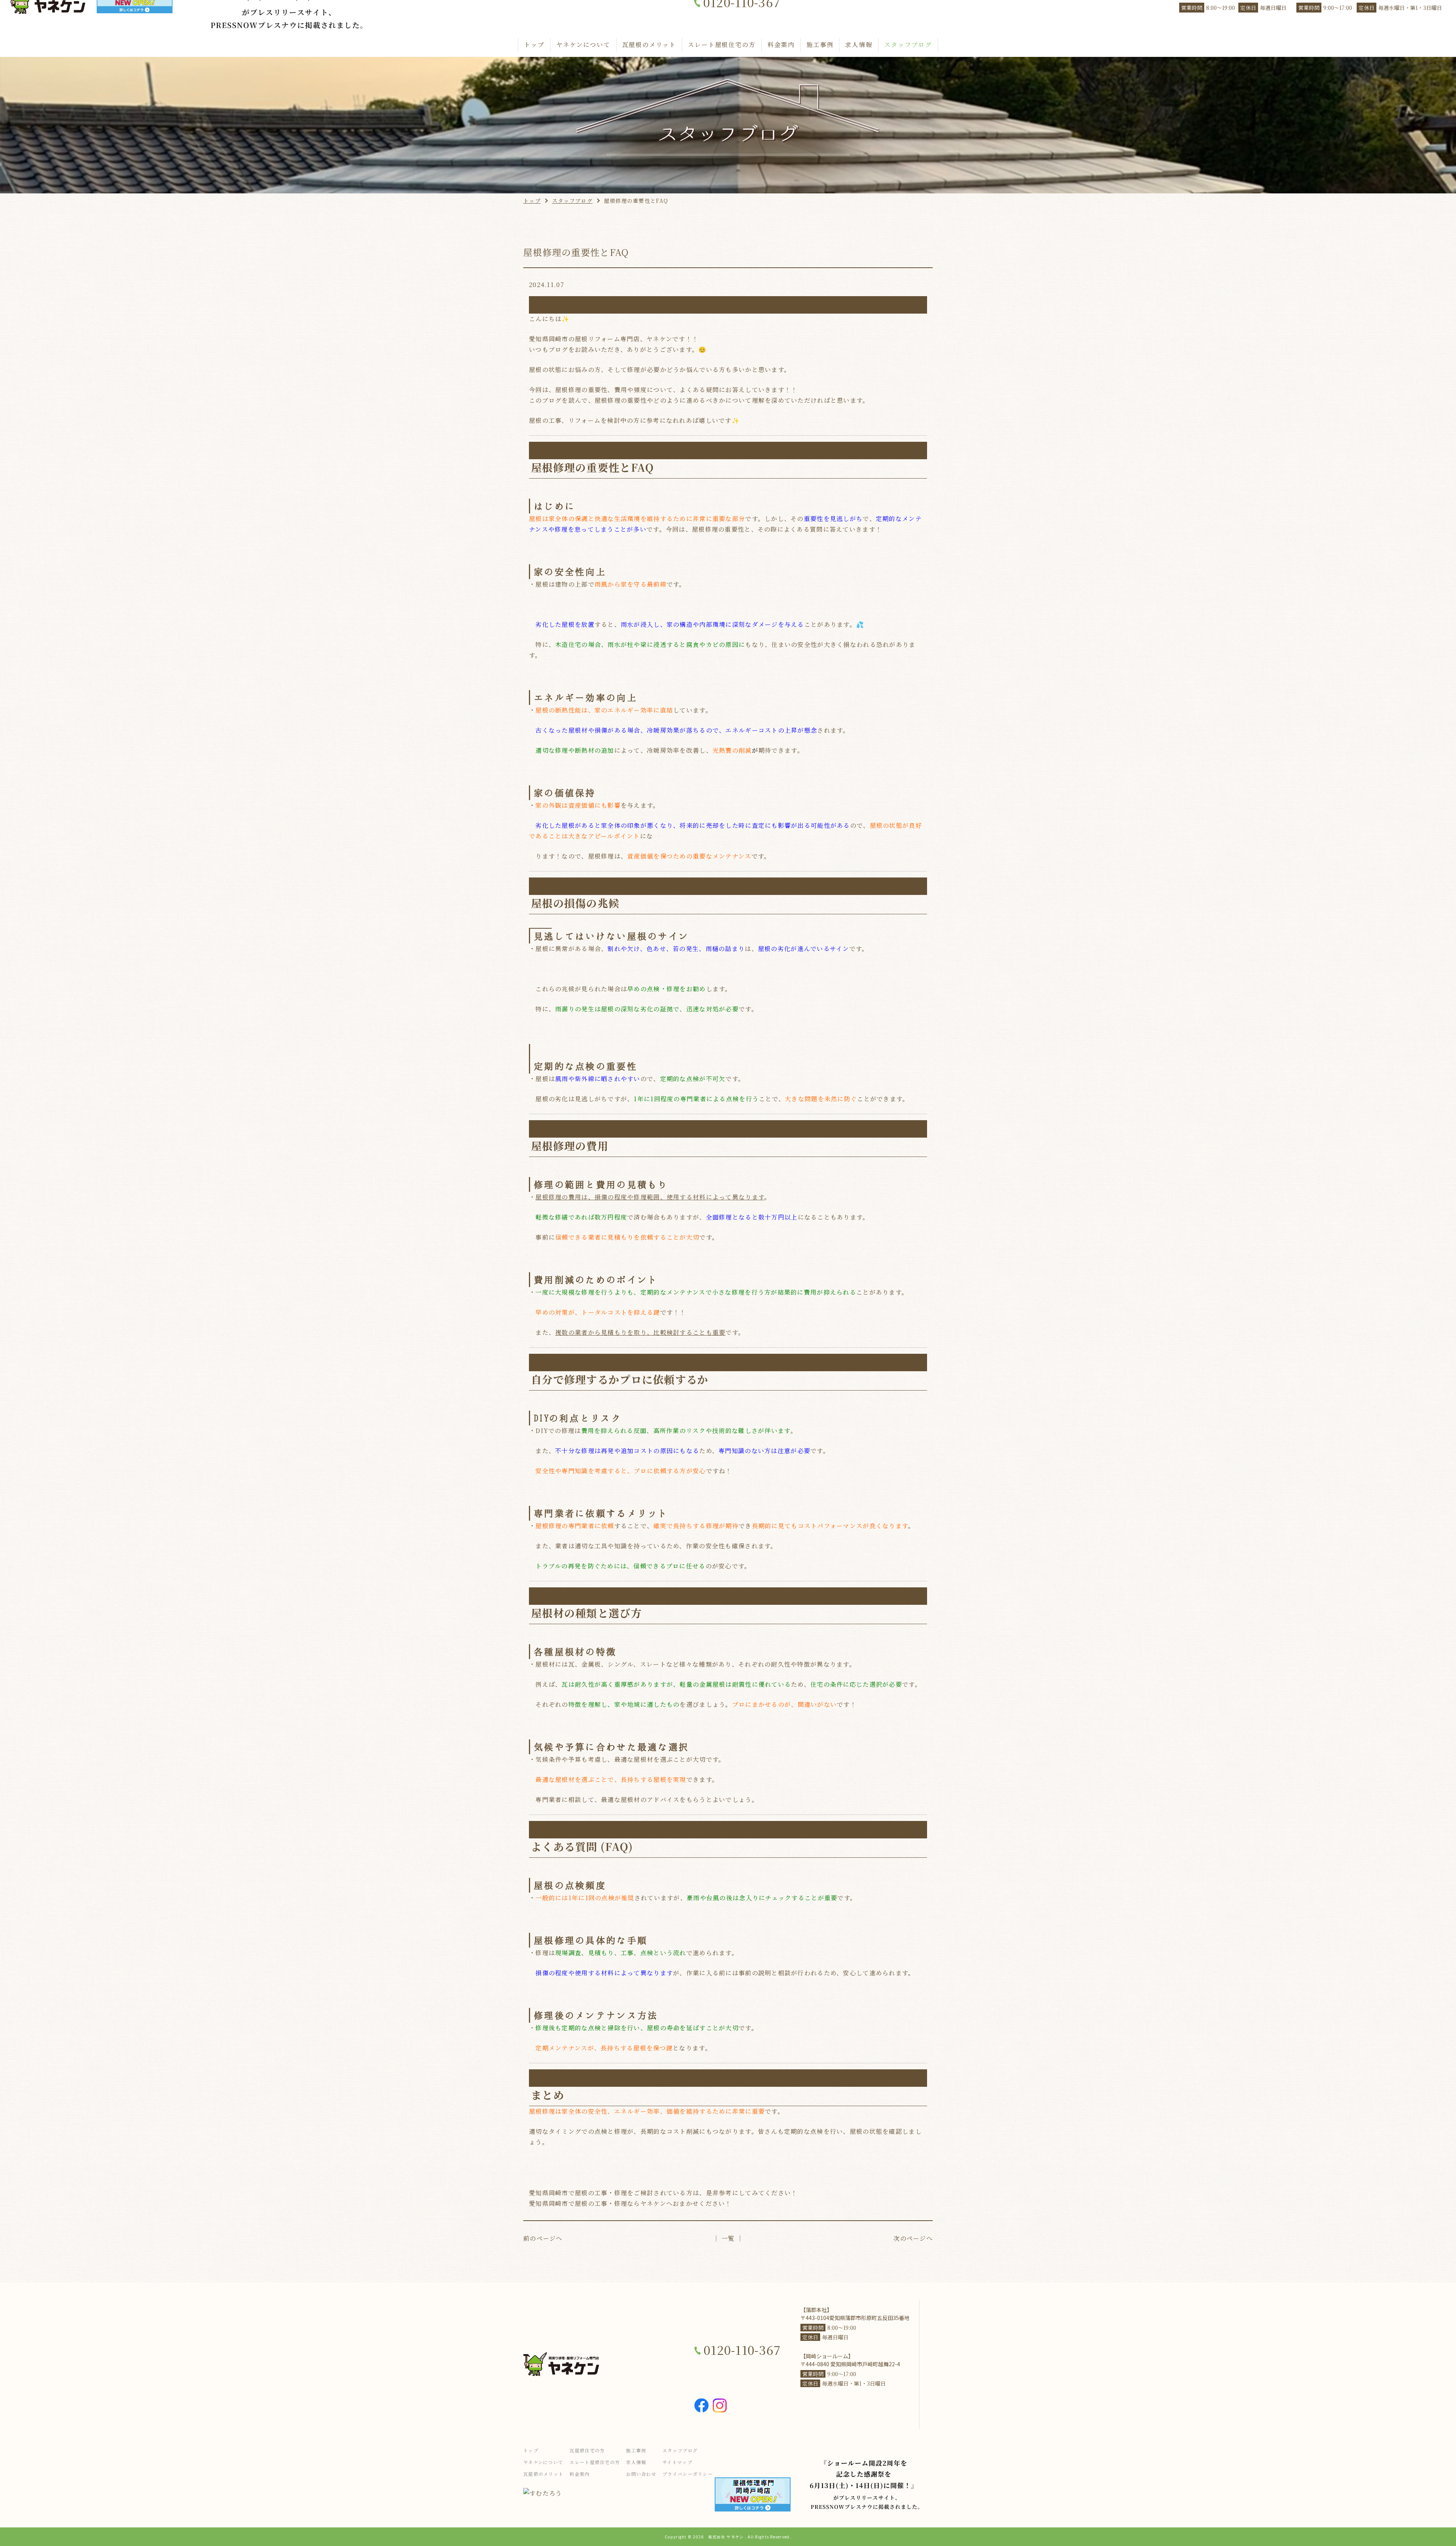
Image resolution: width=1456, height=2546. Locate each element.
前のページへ (543, 2238)
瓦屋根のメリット (649, 45)
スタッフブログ (908, 45)
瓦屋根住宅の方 (587, 2450)
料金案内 (781, 45)
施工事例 (820, 45)
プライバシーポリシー (688, 2474)
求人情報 (859, 45)
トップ (534, 45)
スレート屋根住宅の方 (722, 45)
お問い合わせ (641, 2474)
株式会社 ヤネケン (726, 2537)
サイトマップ (677, 2462)
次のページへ (913, 2238)
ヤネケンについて (583, 45)
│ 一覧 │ (728, 2238)
